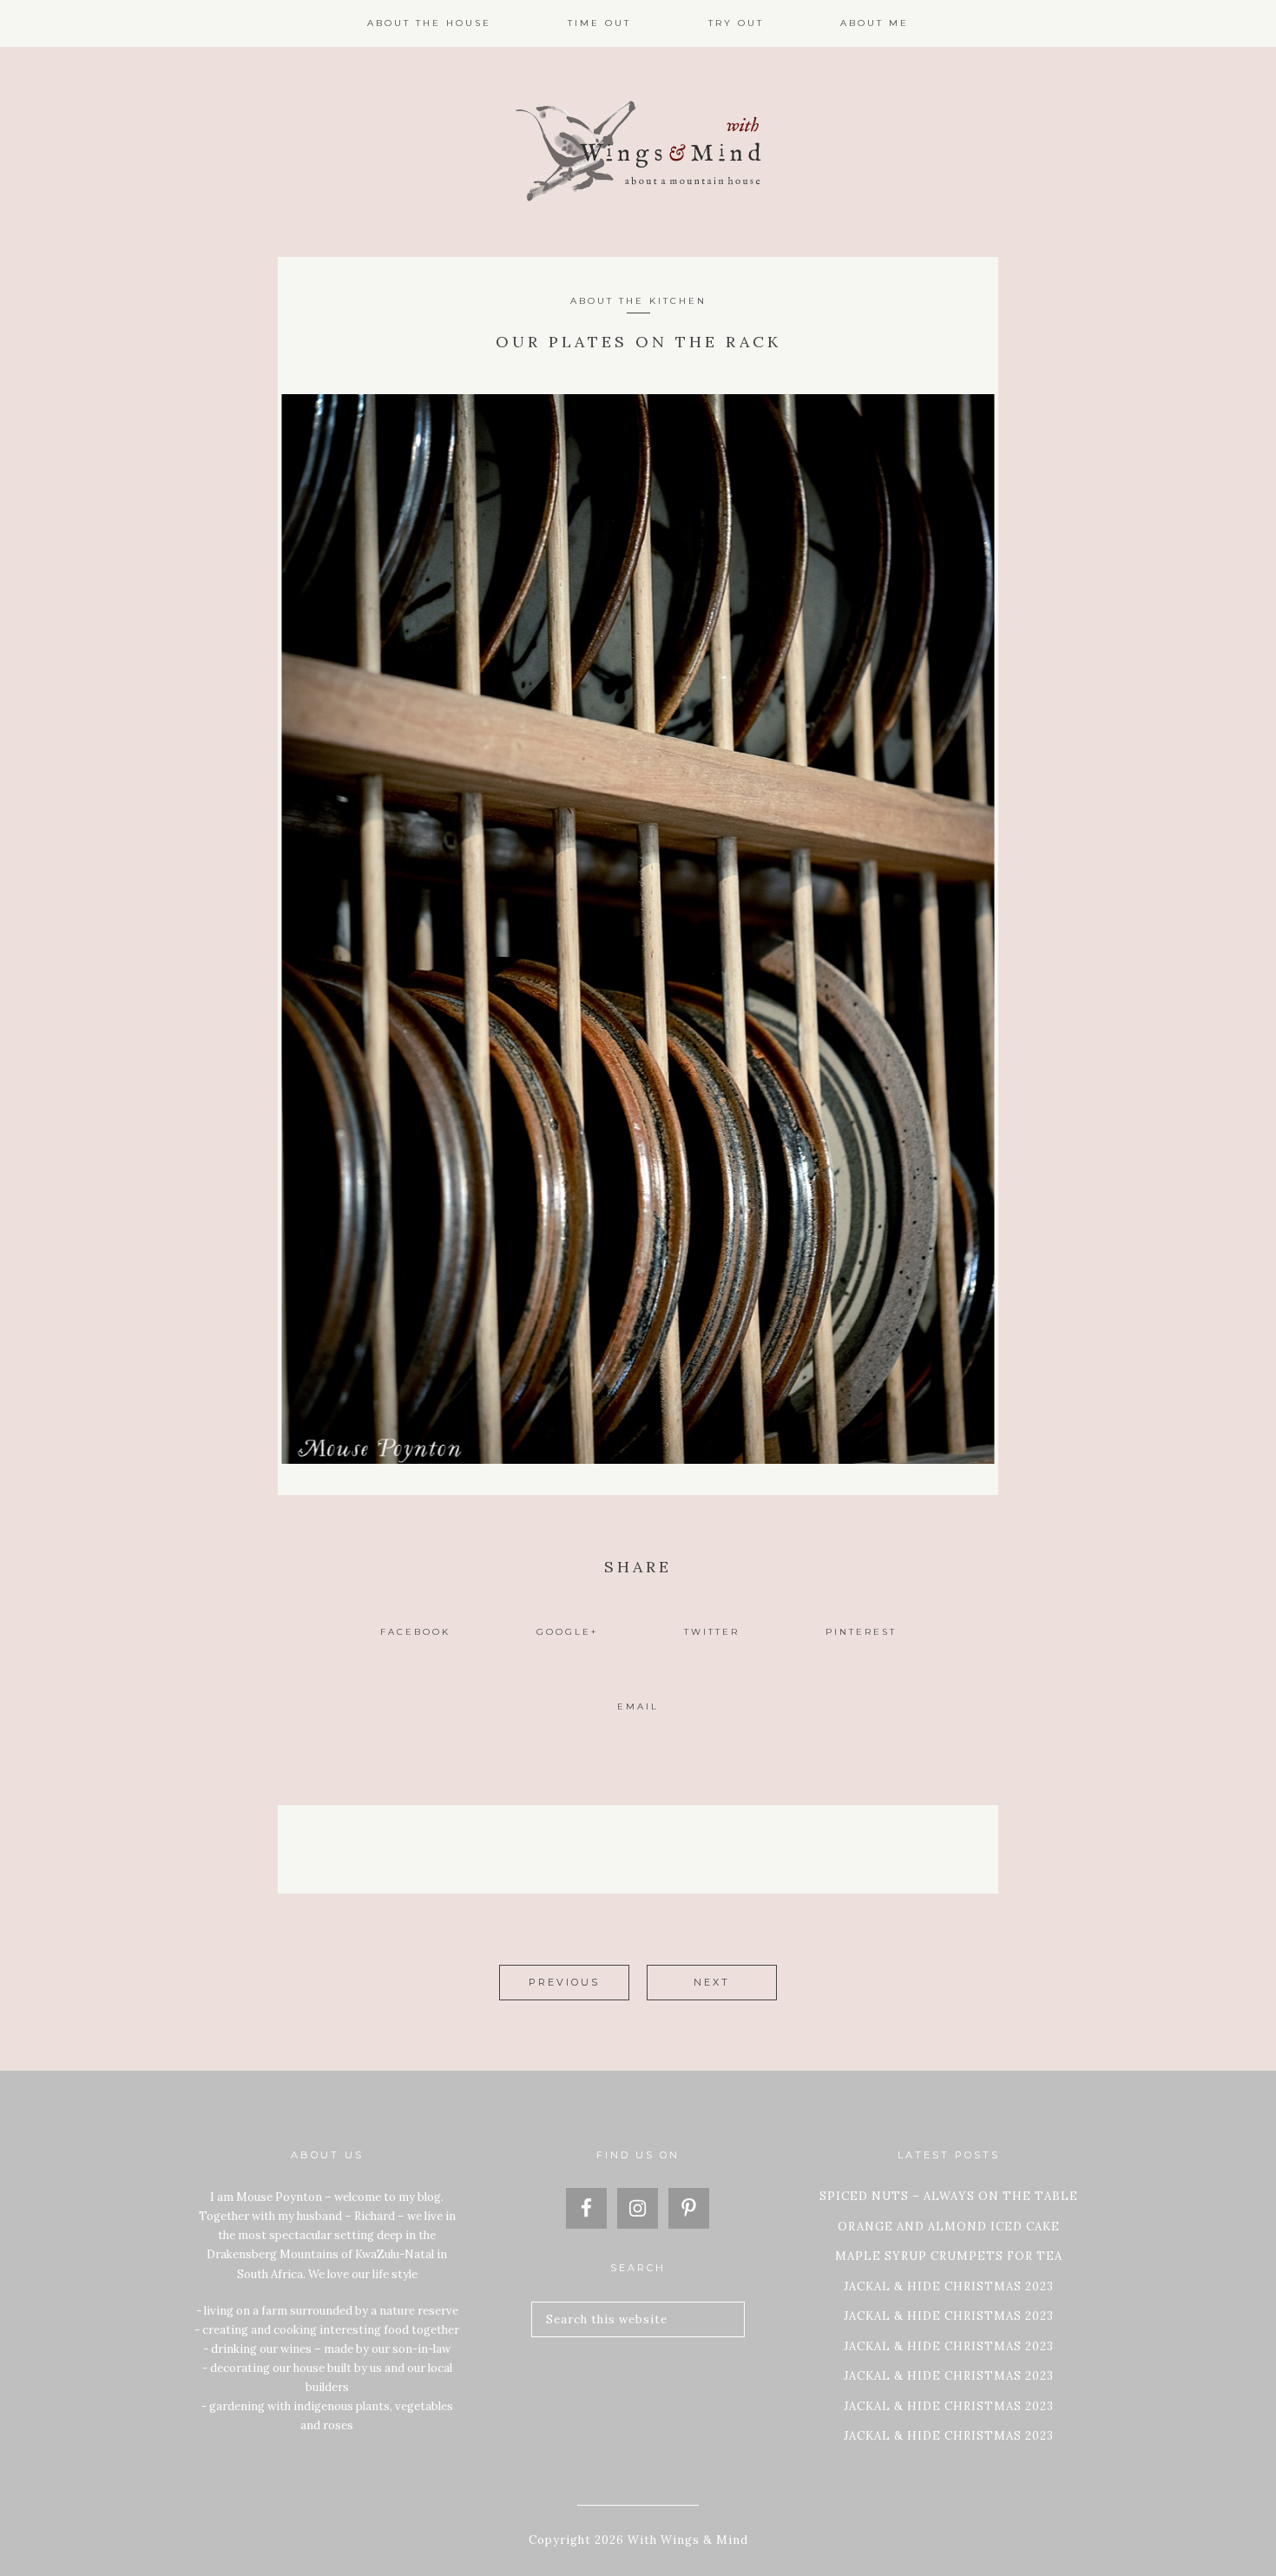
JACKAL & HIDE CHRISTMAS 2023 (949, 2286)
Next (712, 1982)
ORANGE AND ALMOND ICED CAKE (949, 2227)
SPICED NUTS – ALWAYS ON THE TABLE (949, 2196)
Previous (564, 1982)
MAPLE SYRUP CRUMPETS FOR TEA (949, 2256)
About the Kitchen (638, 301)
